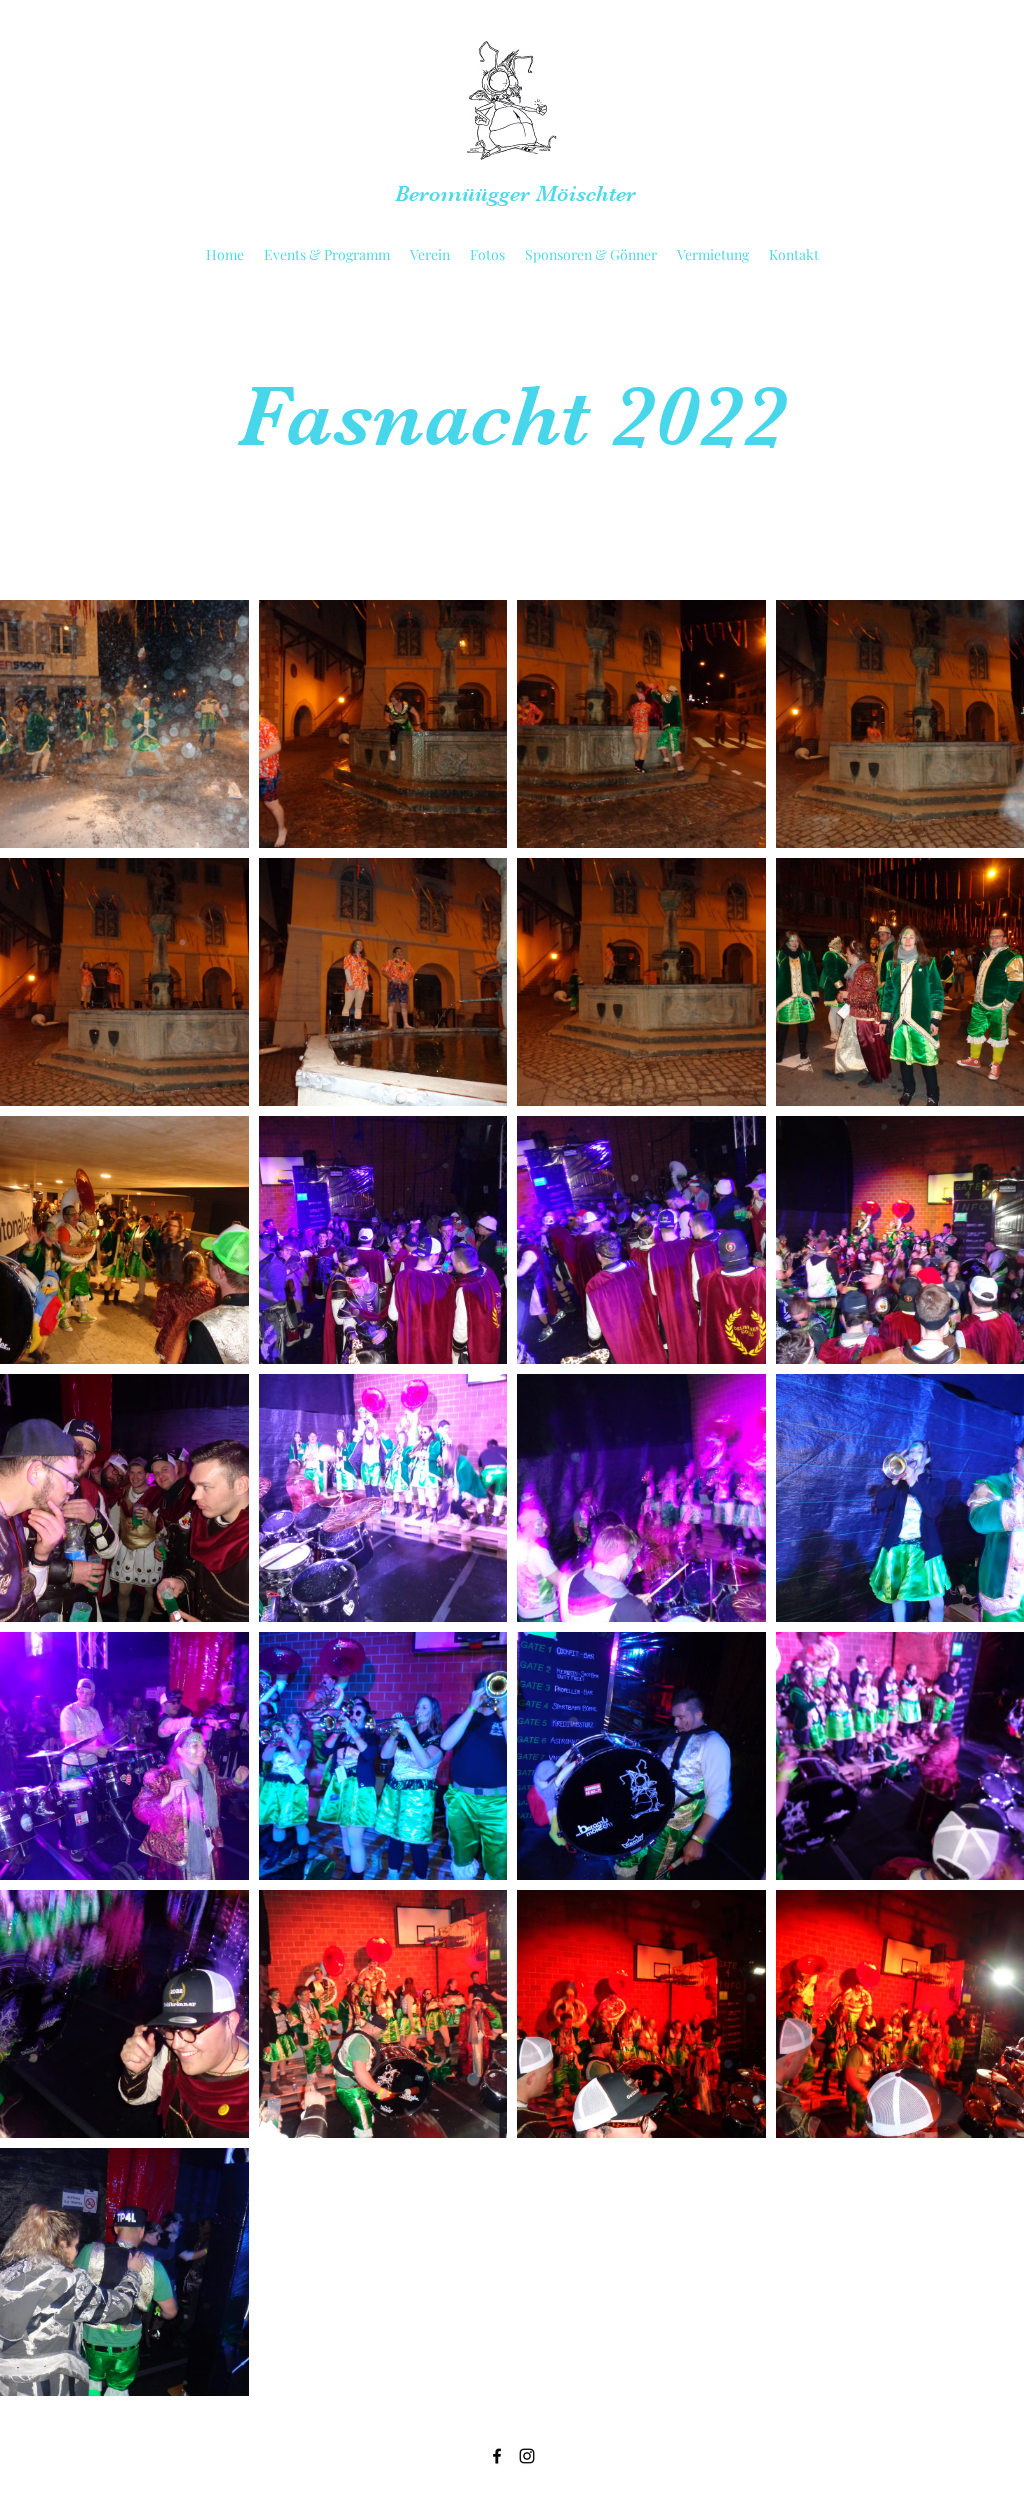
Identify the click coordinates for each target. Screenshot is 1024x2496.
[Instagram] (527, 2456)
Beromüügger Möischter (515, 193)
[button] (327, 255)
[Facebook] (497, 2456)
